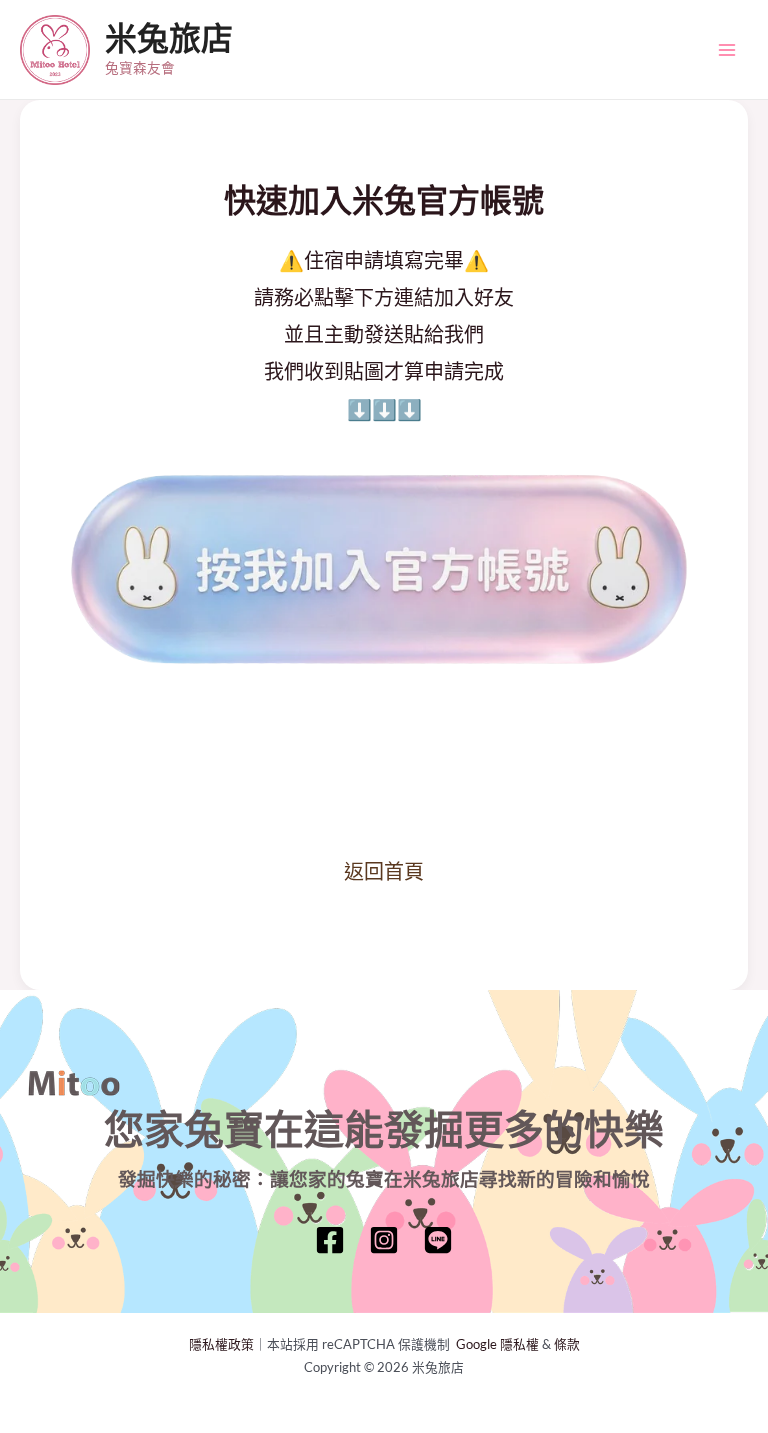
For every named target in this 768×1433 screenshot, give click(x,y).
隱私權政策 (221, 1344)
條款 (567, 1344)
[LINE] (438, 1240)
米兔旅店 (169, 38)
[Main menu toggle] (727, 50)
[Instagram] (384, 1240)
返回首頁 (384, 871)
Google (478, 1344)
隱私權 (519, 1344)
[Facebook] (330, 1240)
